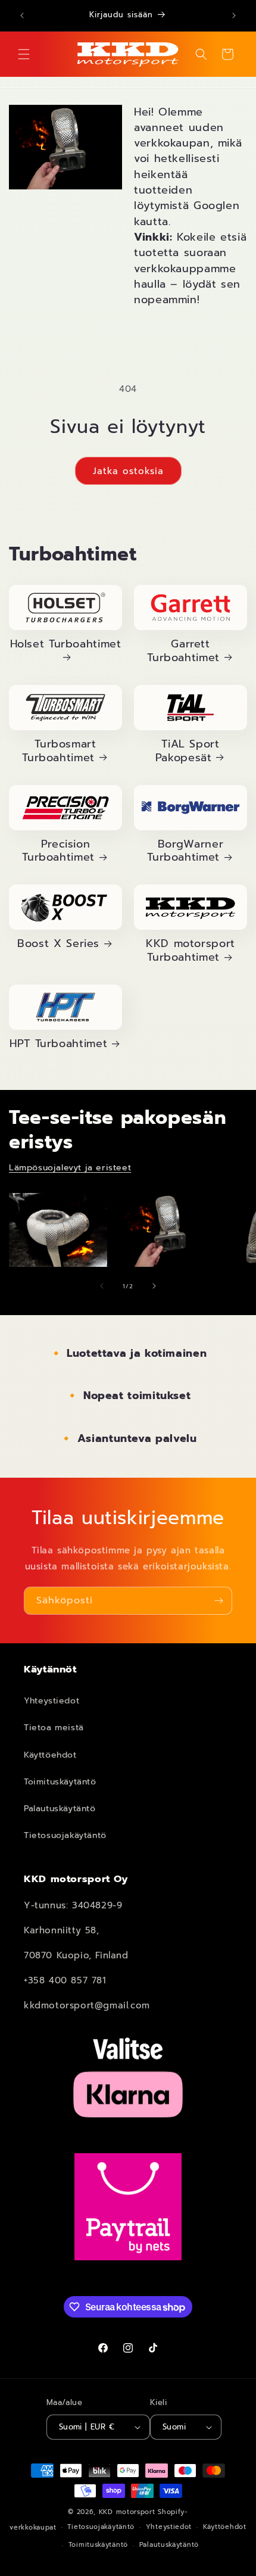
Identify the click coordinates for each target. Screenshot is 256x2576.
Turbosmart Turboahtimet (59, 752)
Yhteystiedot (51, 1701)
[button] (24, 54)
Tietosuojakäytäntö (65, 1835)
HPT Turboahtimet (58, 1044)
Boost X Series (58, 944)
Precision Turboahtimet (58, 852)
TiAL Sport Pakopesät (188, 752)
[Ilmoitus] (234, 15)
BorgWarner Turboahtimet (185, 852)
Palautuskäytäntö (60, 1809)
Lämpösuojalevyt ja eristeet (70, 1168)
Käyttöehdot (50, 1755)
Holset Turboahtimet (66, 645)
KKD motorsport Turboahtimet (191, 951)
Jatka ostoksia (128, 471)
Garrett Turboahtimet (183, 652)
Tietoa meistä (54, 1728)
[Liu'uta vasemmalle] (102, 1286)
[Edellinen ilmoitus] (22, 15)
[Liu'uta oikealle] (154, 1286)
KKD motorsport (127, 2512)
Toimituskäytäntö (60, 1782)
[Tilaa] (218, 1601)
